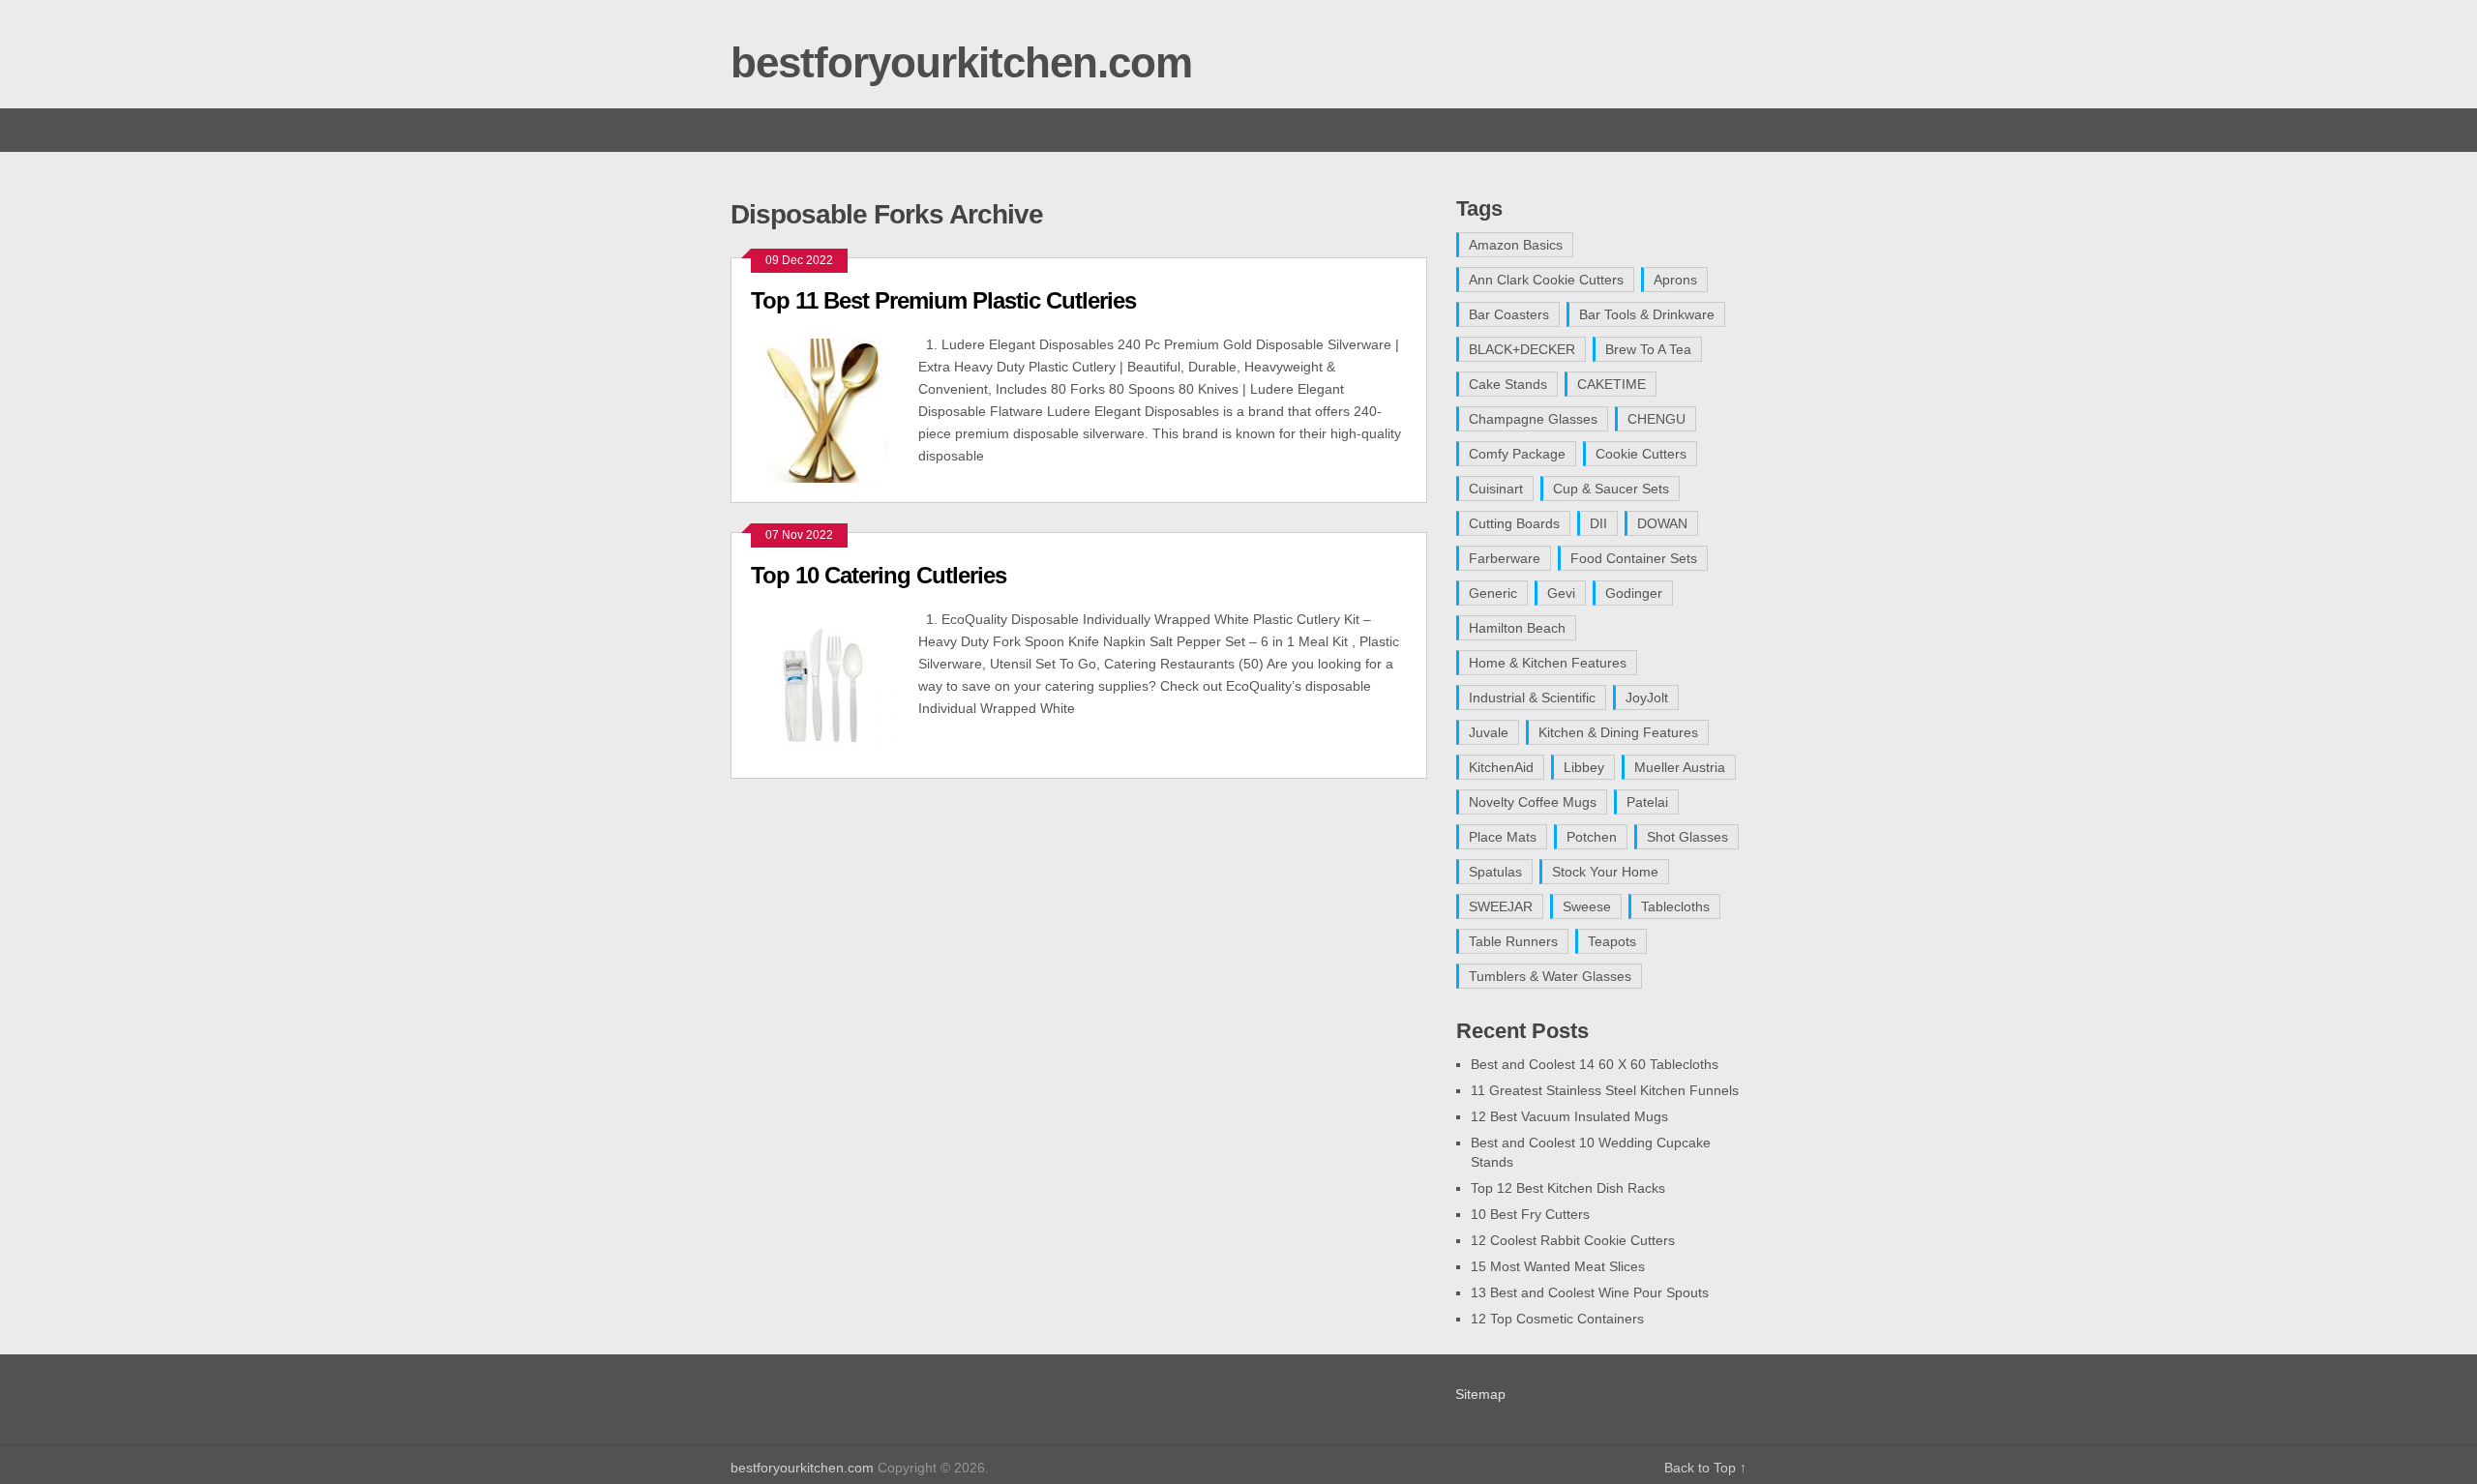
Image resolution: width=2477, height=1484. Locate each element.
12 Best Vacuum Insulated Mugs (1569, 1116)
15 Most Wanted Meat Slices (1558, 1266)
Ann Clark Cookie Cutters (1546, 280)
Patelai (1647, 802)
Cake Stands (1508, 384)
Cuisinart (1496, 489)
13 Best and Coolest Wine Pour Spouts (1590, 1292)
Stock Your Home (1605, 872)
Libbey (1584, 767)
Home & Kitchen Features (1548, 663)
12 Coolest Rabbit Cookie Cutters (1573, 1240)
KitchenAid (1501, 767)
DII (1598, 523)
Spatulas (1495, 872)
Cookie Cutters (1641, 454)
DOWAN (1662, 523)
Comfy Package (1517, 454)
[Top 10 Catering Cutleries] (835, 683)
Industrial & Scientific (1532, 697)
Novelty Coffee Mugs (1533, 802)
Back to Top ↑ (1705, 1468)
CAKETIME (1612, 384)
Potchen (1592, 837)
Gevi (1561, 593)
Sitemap (1480, 1394)
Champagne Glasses (1533, 419)
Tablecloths (1675, 906)
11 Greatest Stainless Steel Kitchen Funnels (1605, 1090)
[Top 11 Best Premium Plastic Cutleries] (835, 408)
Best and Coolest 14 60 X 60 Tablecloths (1595, 1064)
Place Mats (1503, 837)
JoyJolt (1647, 697)
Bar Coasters (1509, 314)
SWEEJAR (1501, 906)
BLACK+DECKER (1522, 349)
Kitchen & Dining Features (1618, 732)
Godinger (1634, 593)
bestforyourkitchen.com (961, 62)
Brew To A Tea (1648, 349)
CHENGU (1656, 419)
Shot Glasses (1687, 837)
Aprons (1675, 280)
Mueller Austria (1680, 767)
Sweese (1587, 906)
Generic (1493, 593)
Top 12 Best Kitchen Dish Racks (1568, 1188)
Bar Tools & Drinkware (1647, 314)
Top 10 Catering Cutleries (879, 575)
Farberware (1505, 558)
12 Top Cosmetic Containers (1557, 1319)
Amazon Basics (1516, 245)
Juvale (1489, 732)
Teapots (1612, 941)
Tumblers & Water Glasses (1550, 976)
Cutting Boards (1514, 523)
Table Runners (1513, 941)
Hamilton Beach (1517, 628)
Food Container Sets (1634, 558)
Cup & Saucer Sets (1611, 489)
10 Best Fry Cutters (1530, 1214)
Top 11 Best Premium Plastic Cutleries (943, 300)
